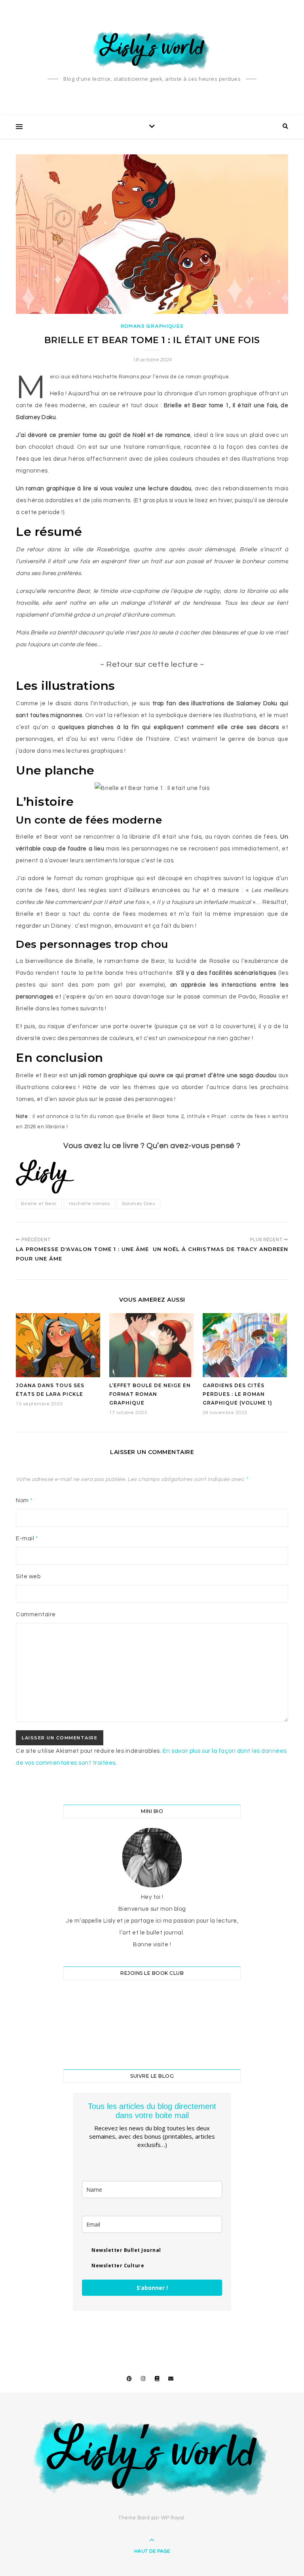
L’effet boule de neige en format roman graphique (150, 1394)
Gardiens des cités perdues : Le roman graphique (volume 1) (237, 1394)
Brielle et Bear (39, 1204)
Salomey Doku (139, 1204)
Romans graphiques (152, 326)
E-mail (27, 1539)
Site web (28, 1577)
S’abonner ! (152, 2288)
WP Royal (173, 2518)
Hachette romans (89, 1204)
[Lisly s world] (152, 49)
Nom (24, 1501)
